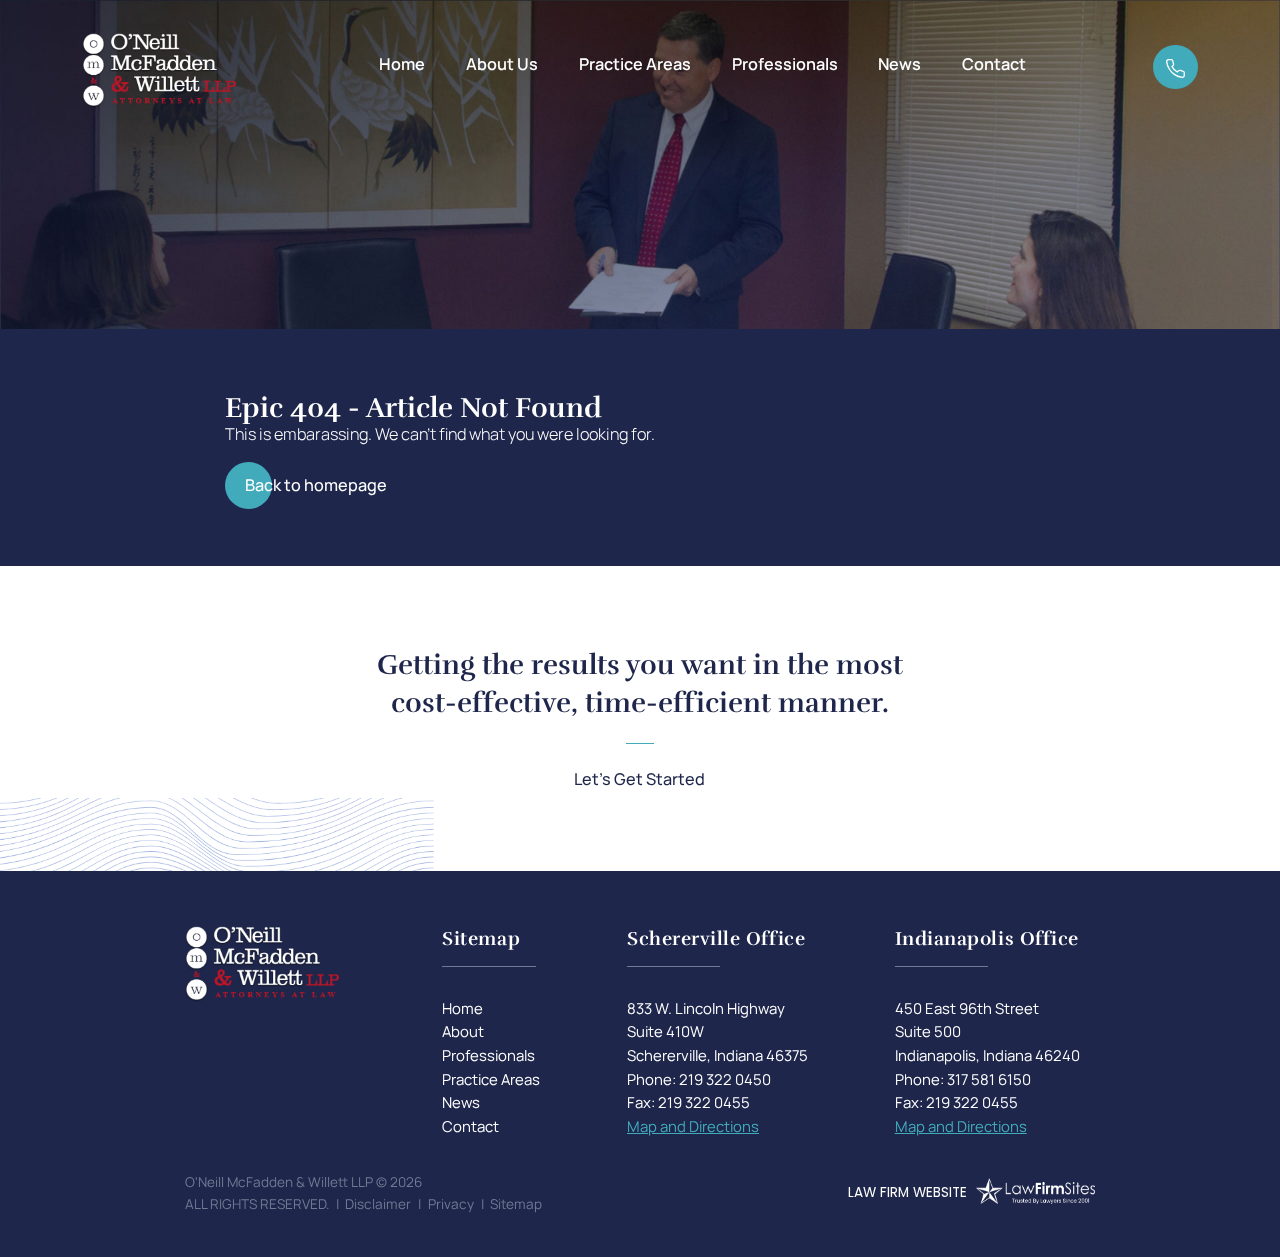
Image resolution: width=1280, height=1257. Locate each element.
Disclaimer (378, 1204)
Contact (994, 64)
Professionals (785, 64)
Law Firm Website (907, 1192)
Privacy (451, 1204)
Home (402, 64)
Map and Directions (693, 1126)
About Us (502, 64)
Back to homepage (316, 485)
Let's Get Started (639, 779)
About (463, 1031)
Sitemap (516, 1204)
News (899, 64)
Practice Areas (635, 64)
